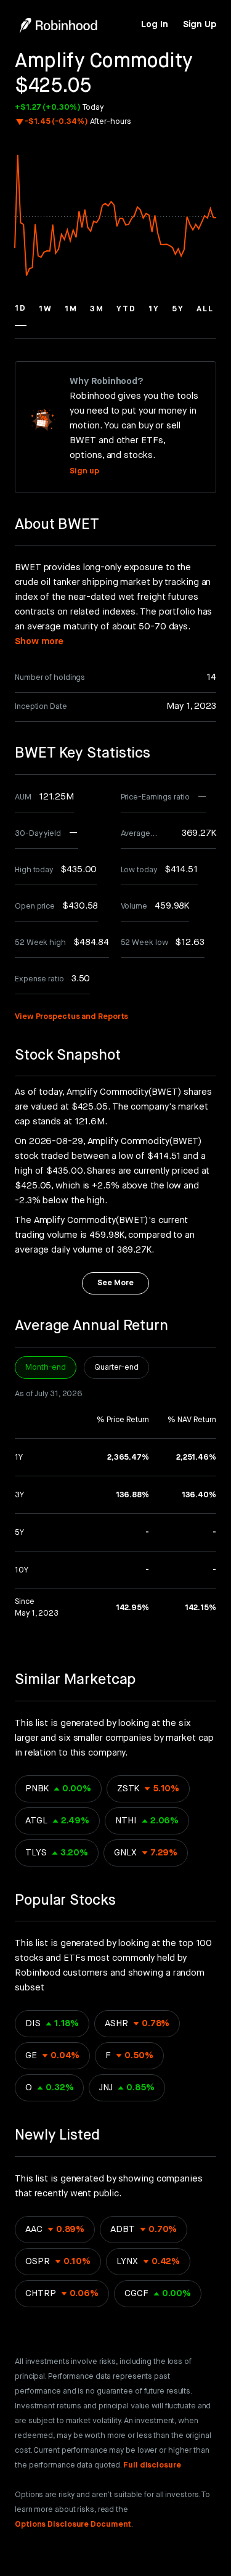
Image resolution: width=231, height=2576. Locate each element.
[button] (21, 314)
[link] (154, 25)
